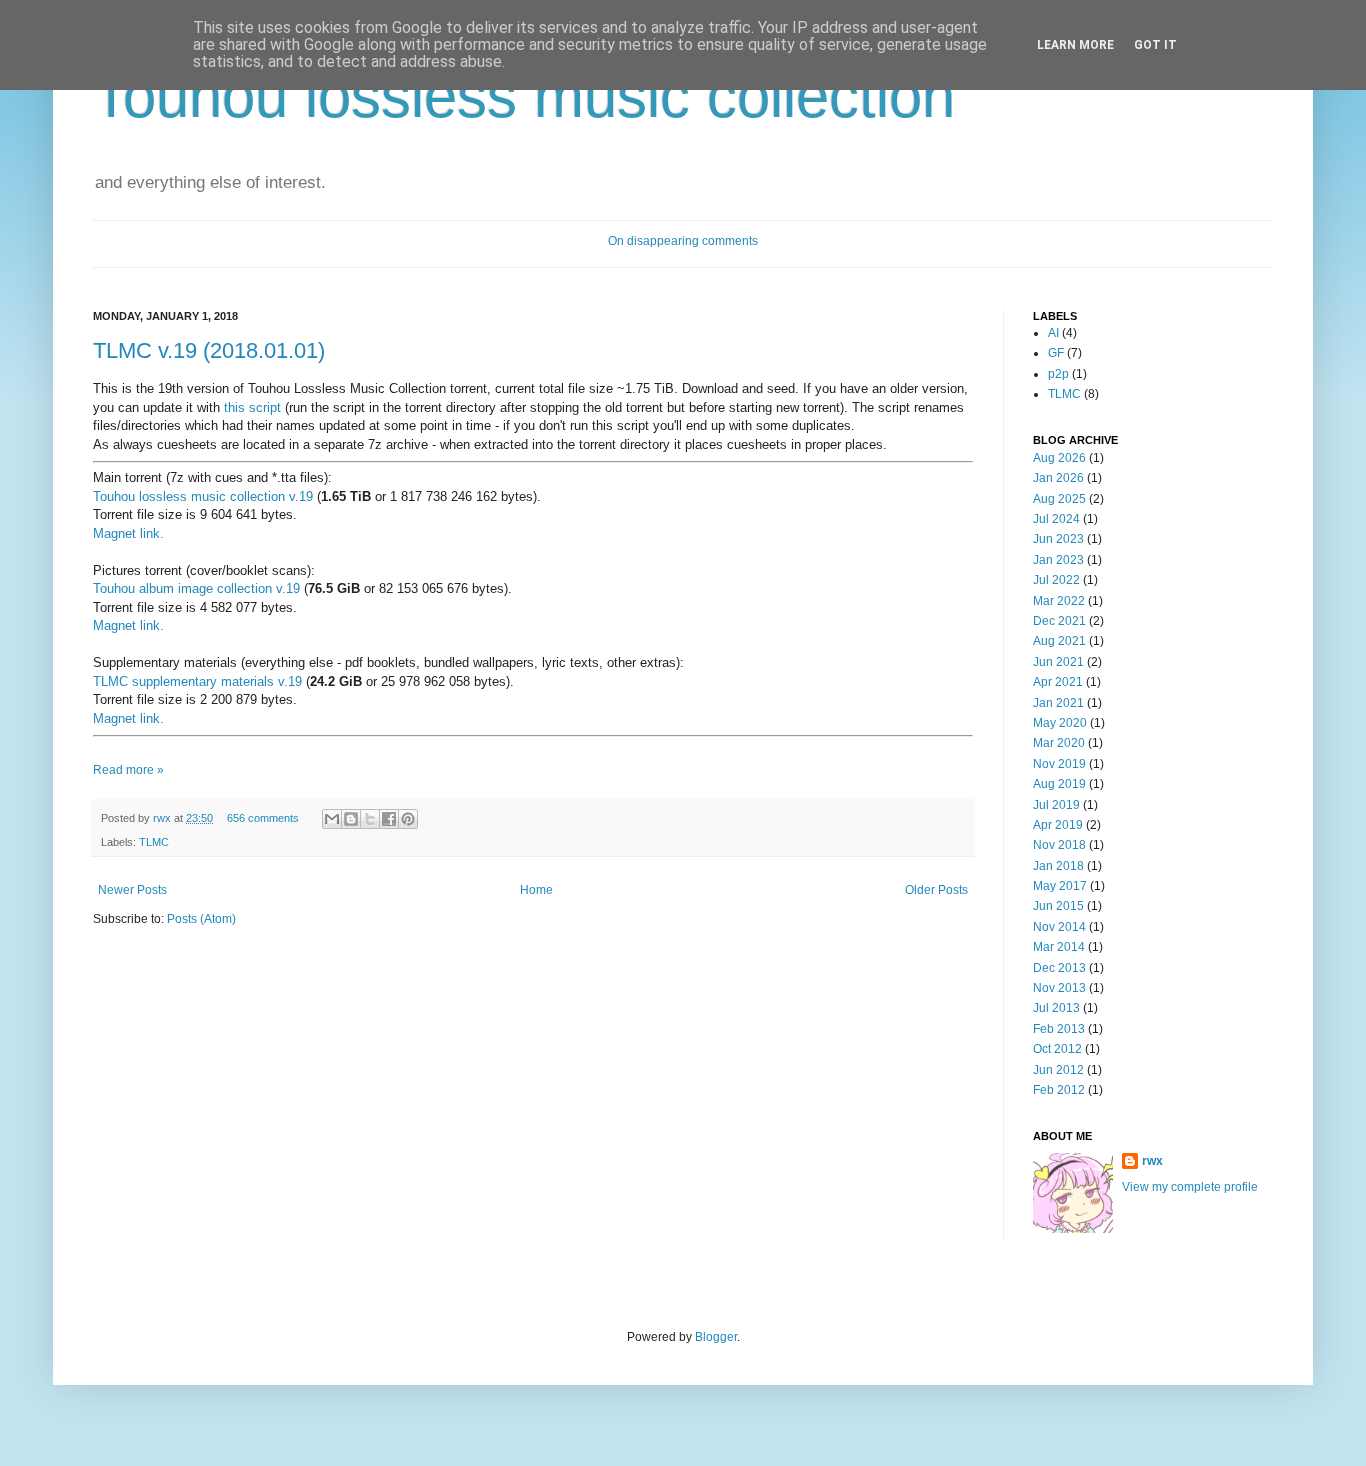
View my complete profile (1190, 1187)
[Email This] (332, 819)
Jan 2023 (1058, 560)
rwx (163, 818)
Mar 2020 (1059, 743)
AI (1053, 333)
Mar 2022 (1059, 601)
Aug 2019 (1059, 784)
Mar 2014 (1059, 947)
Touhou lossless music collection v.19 (203, 496)
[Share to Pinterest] (408, 819)
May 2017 (1060, 886)
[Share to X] (370, 819)
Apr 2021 (1058, 682)
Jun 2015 (1058, 906)
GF (1056, 353)
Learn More (1075, 45)
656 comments (263, 818)
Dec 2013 (1059, 968)
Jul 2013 (1056, 1008)
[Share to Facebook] (389, 819)
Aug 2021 (1059, 641)
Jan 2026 (1058, 478)
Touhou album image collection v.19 (196, 588)
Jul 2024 (1056, 519)
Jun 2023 (1058, 539)
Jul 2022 (1056, 580)
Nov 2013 (1059, 988)
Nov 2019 (1059, 764)
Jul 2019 (1056, 805)
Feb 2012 (1059, 1090)
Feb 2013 (1059, 1029)
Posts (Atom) (201, 919)
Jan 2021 (1058, 703)
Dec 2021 (1059, 621)
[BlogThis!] (351, 819)
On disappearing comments (683, 241)
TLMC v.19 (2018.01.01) (209, 350)
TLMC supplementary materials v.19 (197, 681)
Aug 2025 (1059, 499)
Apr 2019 (1058, 825)
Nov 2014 (1059, 927)
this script (252, 407)
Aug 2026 (1059, 458)
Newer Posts (132, 890)
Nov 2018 (1059, 845)
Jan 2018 (1058, 866)
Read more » (128, 770)
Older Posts (936, 890)
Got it (1155, 45)
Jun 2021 (1058, 662)
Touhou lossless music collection (524, 96)
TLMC (154, 842)
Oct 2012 (1057, 1049)
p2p (1058, 374)
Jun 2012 (1058, 1070)
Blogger (716, 1337)
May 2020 (1060, 723)
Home (536, 890)
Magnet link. (128, 533)
